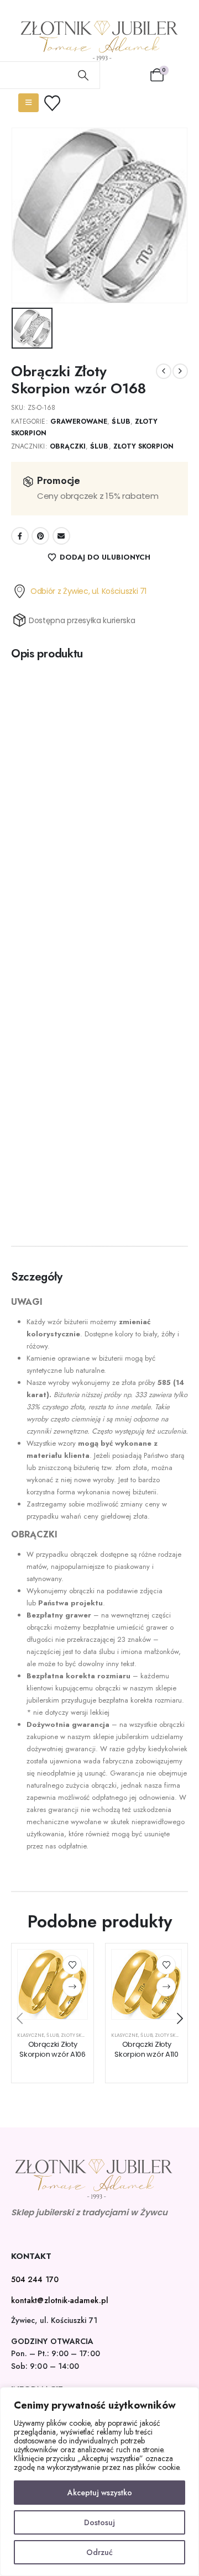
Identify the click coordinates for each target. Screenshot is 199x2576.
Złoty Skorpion (144, 446)
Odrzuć (99, 2552)
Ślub (121, 422)
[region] (99, 2482)
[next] (180, 371)
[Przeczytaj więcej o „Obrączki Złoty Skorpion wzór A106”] (72, 1987)
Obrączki (68, 446)
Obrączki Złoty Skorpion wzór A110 (146, 2049)
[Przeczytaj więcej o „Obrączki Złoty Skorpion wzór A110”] (166, 1987)
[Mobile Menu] (28, 103)
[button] (19, 2019)
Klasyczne (31, 2035)
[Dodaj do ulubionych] (72, 1965)
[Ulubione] (59, 103)
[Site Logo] (99, 41)
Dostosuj (99, 2522)
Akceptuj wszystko (100, 2493)
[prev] (164, 371)
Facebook (20, 536)
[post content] (53, 1984)
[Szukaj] (83, 75)
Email (61, 536)
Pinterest (40, 536)
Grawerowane (79, 422)
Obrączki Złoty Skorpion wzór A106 (52, 2049)
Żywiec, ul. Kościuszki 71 (54, 2320)
